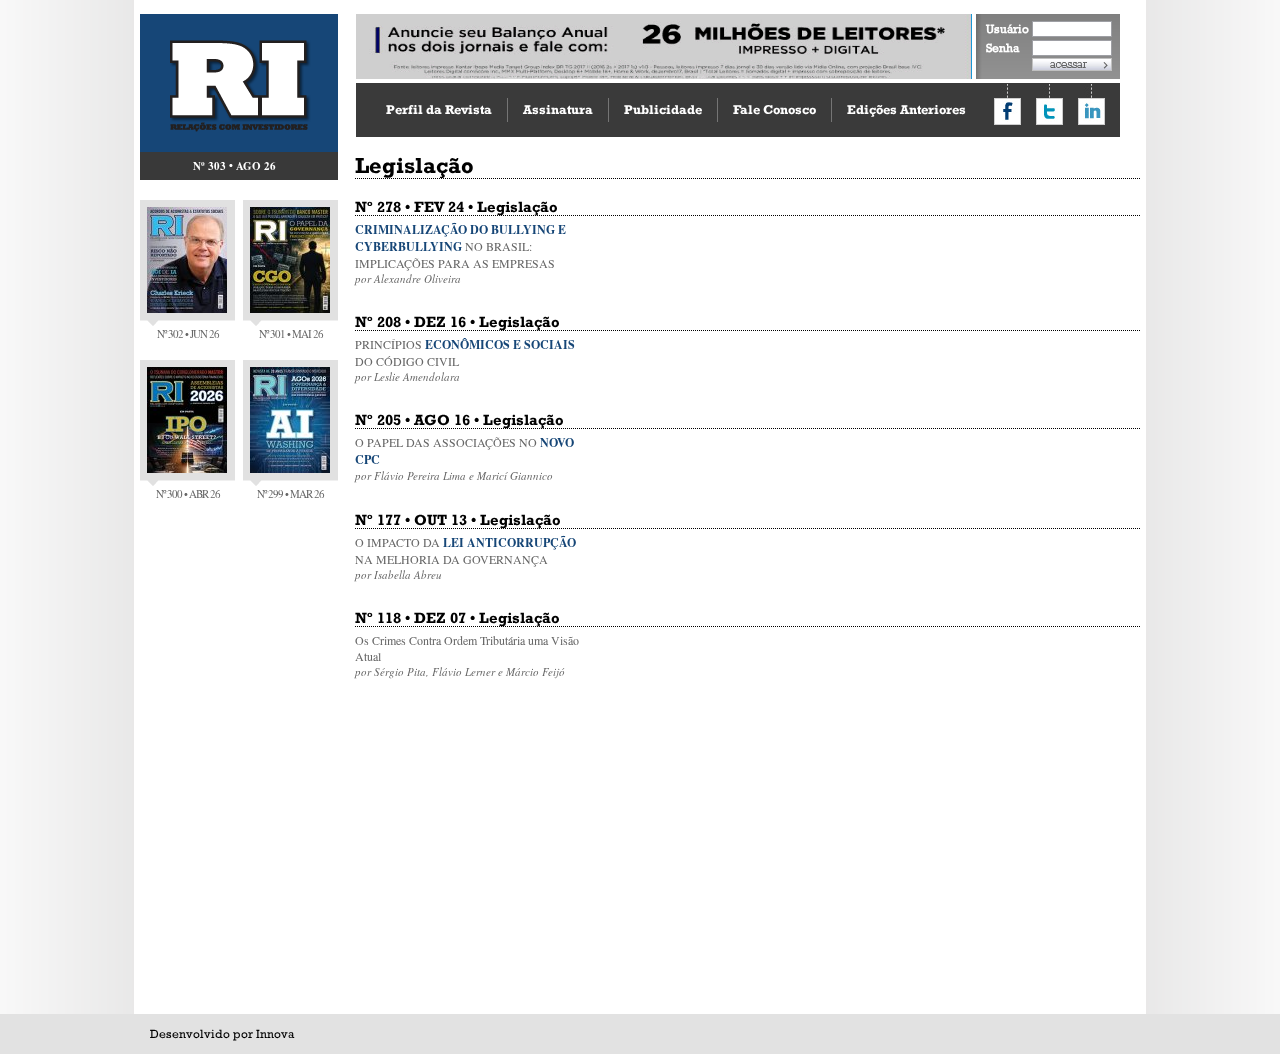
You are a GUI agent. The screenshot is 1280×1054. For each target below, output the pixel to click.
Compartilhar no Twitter (1049, 111)
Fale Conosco (774, 109)
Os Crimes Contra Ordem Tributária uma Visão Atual (467, 655)
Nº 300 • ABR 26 (188, 493)
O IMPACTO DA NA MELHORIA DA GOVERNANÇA (465, 558)
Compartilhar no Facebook (1007, 111)
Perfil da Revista (439, 109)
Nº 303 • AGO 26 (234, 166)
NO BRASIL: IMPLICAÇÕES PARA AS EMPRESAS (460, 253)
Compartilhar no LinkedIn (1091, 111)
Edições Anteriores (906, 109)
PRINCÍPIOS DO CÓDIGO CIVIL (465, 360)
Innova (275, 1034)
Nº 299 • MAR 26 (290, 493)
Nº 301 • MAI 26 (291, 333)
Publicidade (663, 109)
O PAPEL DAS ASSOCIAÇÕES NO (464, 458)
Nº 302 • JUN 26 (188, 333)
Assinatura (558, 109)
